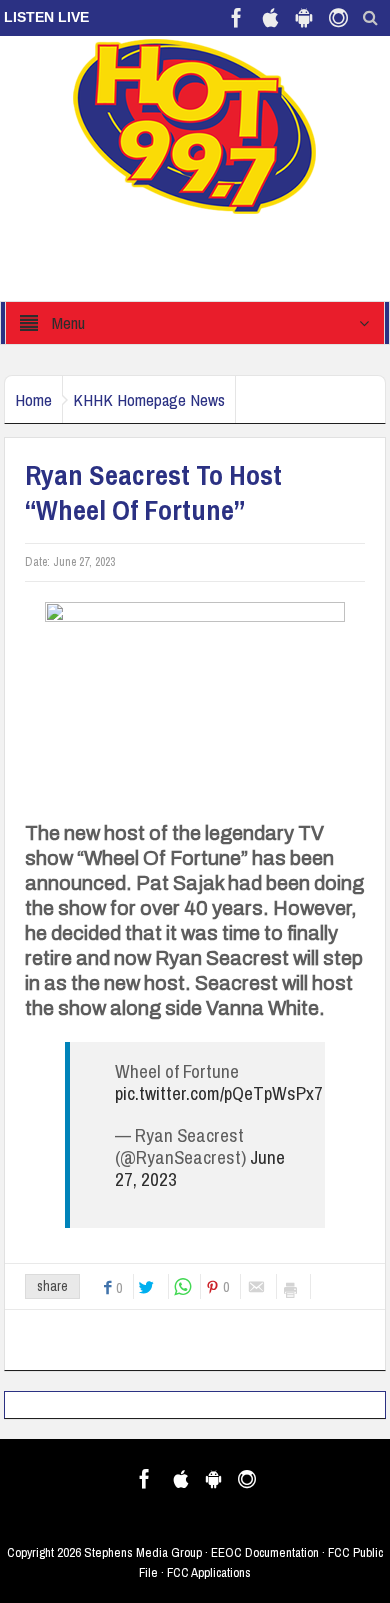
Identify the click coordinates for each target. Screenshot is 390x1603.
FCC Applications (209, 1572)
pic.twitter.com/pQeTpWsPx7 (219, 1093)
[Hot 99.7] (195, 125)
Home (33, 399)
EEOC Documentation (265, 1552)
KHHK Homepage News (149, 399)
